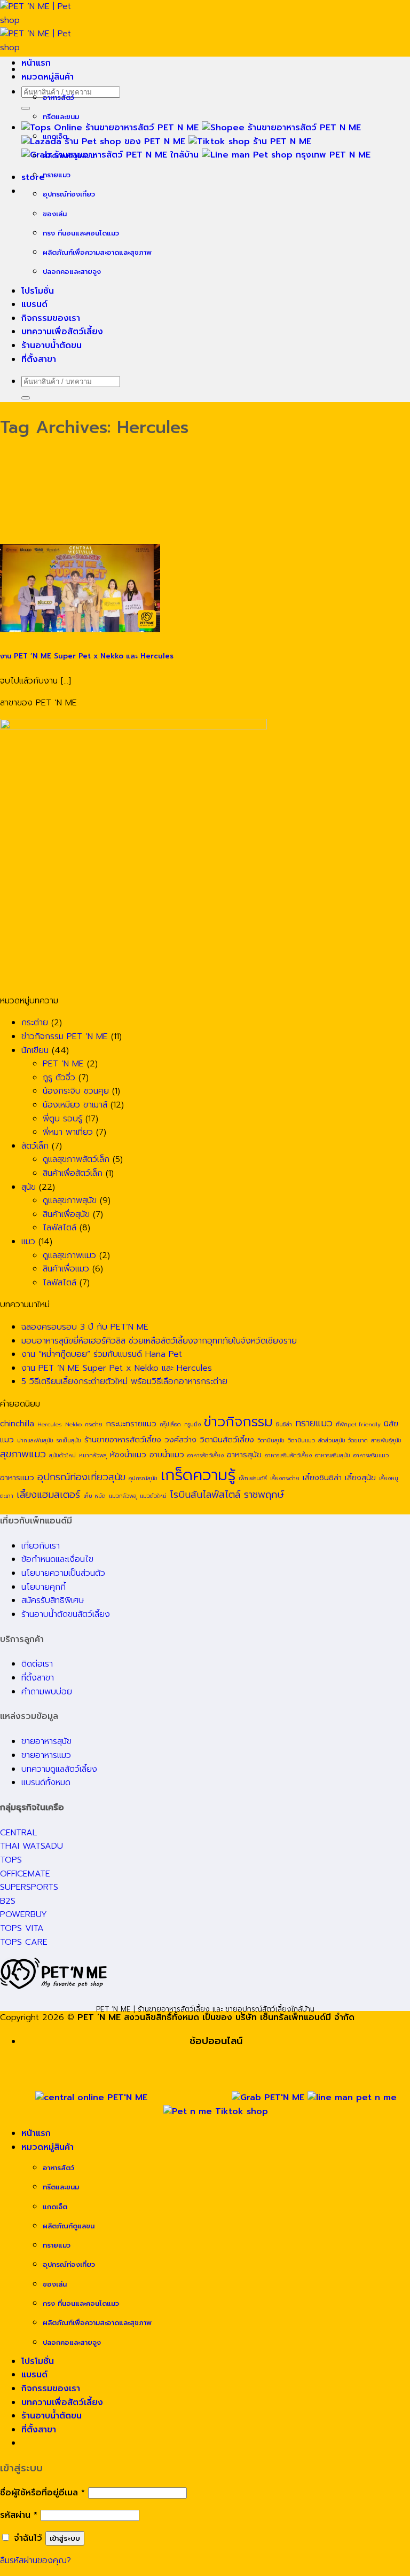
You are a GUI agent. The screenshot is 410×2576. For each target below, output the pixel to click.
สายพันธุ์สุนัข (386, 1440)
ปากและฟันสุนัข (35, 1440)
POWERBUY (23, 1914)
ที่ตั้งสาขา (39, 359)
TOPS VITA (22, 1928)
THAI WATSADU (31, 1846)
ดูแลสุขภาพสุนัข (70, 1200)
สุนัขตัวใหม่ (62, 1455)
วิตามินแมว (301, 1440)
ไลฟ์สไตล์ (60, 1228)
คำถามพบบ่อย (47, 1692)
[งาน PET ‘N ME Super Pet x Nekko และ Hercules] (80, 632)
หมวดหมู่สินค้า (48, 77)
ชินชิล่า (284, 1424)
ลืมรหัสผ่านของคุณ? (36, 2561)
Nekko (73, 1424)
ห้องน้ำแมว (128, 1454)
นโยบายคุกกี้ (44, 1587)
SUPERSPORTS (29, 1887)
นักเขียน (35, 1050)
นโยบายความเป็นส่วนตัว (63, 1573)
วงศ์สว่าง (180, 1439)
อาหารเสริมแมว (371, 1455)
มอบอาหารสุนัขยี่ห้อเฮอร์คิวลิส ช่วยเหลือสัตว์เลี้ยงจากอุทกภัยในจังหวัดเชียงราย (159, 1341)
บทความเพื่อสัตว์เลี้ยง (62, 332)
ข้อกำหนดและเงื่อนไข (57, 1559)
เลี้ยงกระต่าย (285, 1478)
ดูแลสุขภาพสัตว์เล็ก (76, 1159)
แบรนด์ (34, 304)
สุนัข (29, 1187)
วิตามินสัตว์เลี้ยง (227, 1439)
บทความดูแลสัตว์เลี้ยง (59, 1769)
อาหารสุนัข (244, 1454)
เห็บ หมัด (94, 1496)
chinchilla (17, 1423)
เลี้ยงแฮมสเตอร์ (48, 1495)
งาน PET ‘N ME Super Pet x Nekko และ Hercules (87, 656)
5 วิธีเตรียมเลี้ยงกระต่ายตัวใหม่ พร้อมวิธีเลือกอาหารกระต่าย (124, 1381)
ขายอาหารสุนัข (46, 1741)
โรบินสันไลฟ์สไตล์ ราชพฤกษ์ (227, 1495)
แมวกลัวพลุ (123, 1496)
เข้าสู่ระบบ (65, 2538)
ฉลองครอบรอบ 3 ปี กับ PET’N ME (85, 1327)
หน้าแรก (36, 63)
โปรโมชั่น (38, 291)
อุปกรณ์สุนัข (143, 1478)
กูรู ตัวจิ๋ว (59, 1078)
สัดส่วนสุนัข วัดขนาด (343, 1440)
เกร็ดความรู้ (198, 1475)
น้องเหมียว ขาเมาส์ (75, 1105)
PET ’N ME (63, 1064)
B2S (8, 1901)
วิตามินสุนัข (271, 1440)
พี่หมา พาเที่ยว (68, 1132)
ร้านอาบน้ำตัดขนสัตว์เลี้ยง (66, 1614)
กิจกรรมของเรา (51, 318)
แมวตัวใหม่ (153, 1496)
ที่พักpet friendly (358, 1424)
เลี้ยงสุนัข (360, 1477)
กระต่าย (35, 1023)
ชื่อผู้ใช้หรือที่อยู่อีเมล (42, 2493)
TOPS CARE (24, 1942)
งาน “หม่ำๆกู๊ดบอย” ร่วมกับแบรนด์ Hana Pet (102, 1354)
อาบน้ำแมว (167, 1454)
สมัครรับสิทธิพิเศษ (53, 1600)
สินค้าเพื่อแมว (66, 1269)
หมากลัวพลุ (93, 1455)
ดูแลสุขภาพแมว (69, 1255)
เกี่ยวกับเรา (41, 1546)
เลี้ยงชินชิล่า (322, 1477)
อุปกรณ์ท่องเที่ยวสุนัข (81, 1477)
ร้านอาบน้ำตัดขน (52, 345)
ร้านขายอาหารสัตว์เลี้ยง (123, 1439)
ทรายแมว (314, 1423)
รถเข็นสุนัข (69, 1440)
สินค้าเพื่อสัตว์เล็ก (73, 1173)
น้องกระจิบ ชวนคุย (76, 1091)
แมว (28, 1242)
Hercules (50, 1424)
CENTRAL (18, 1833)
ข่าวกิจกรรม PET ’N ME (65, 1036)
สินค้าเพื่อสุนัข (66, 1214)
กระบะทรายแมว (131, 1423)
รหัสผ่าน (19, 2515)
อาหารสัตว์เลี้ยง (206, 1455)
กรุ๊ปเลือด (170, 1424)
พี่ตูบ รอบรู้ (62, 1119)
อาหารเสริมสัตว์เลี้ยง (288, 1455)
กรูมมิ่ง (192, 1424)
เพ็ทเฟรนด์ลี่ (253, 1478)
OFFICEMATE (25, 1874)
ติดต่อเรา (37, 1664)
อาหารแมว (17, 1477)
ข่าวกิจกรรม (238, 1422)
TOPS (11, 1860)
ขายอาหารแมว (46, 1755)
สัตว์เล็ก (35, 1146)
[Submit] (26, 108)
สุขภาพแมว (23, 1454)
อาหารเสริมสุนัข (333, 1455)
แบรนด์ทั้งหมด (46, 1782)
